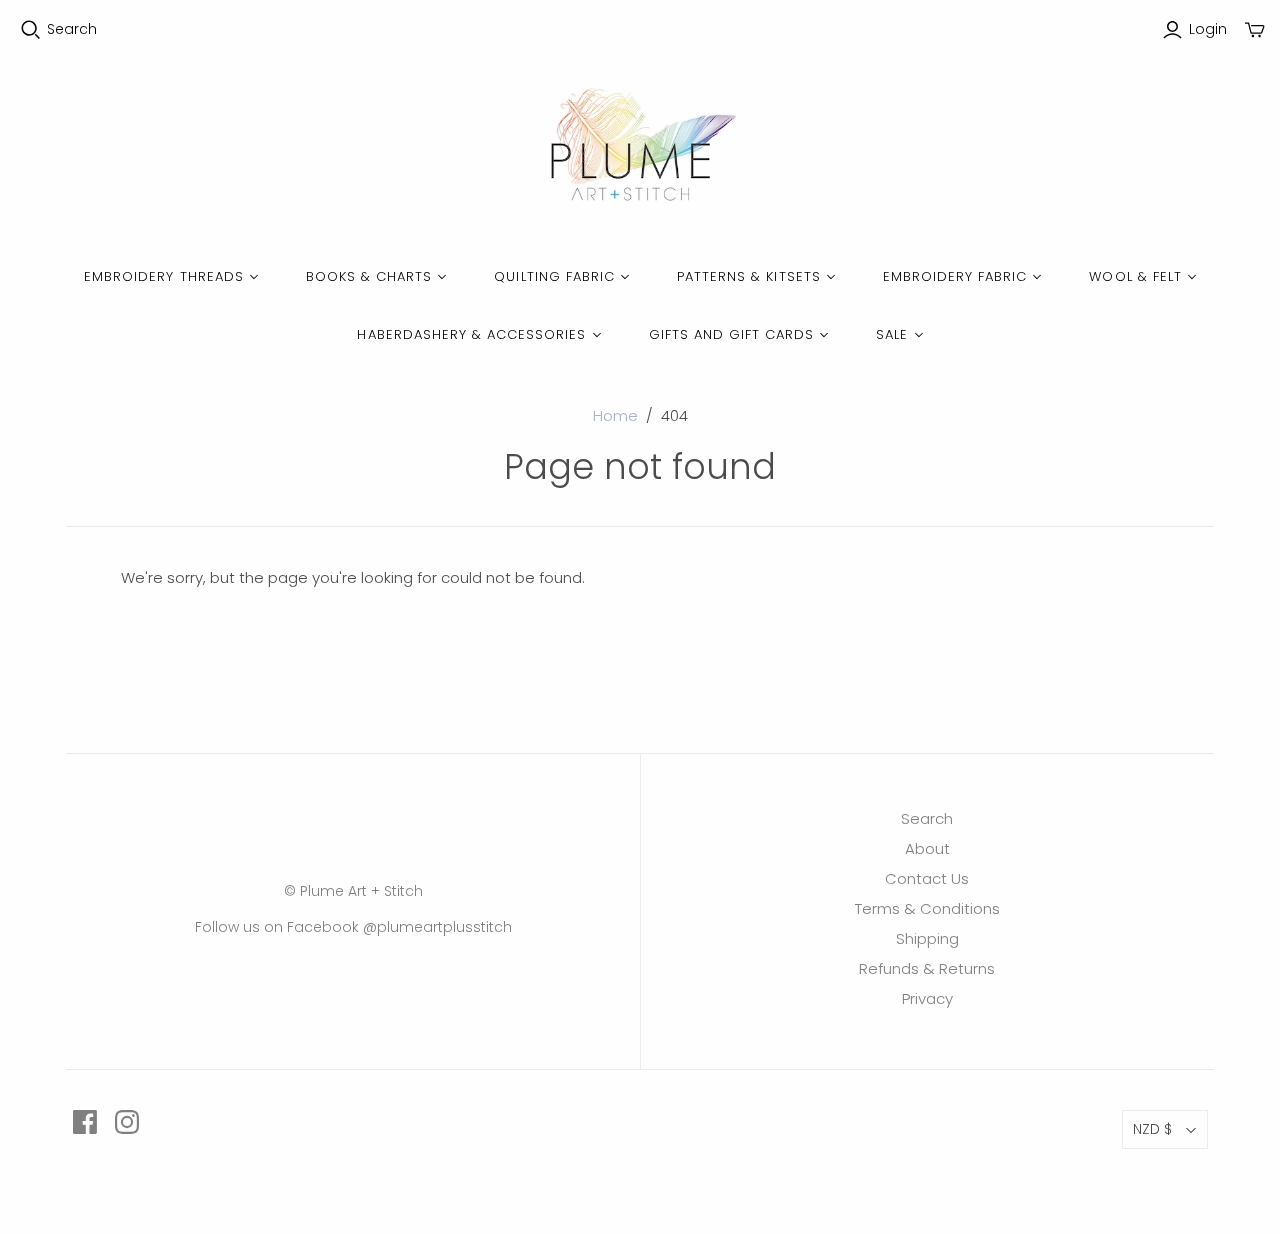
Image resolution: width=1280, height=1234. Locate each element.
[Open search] (31, 30)
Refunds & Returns (927, 968)
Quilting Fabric (554, 276)
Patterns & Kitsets (749, 276)
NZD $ (1152, 1129)
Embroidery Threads (164, 276)
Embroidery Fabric (955, 276)
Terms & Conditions (927, 908)
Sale (892, 334)
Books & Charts (369, 276)
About (927, 848)
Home (615, 415)
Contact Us (927, 878)
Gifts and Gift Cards (732, 334)
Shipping (927, 938)
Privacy (927, 998)
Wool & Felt (1135, 276)
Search (72, 29)
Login (1208, 29)
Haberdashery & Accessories (471, 334)
